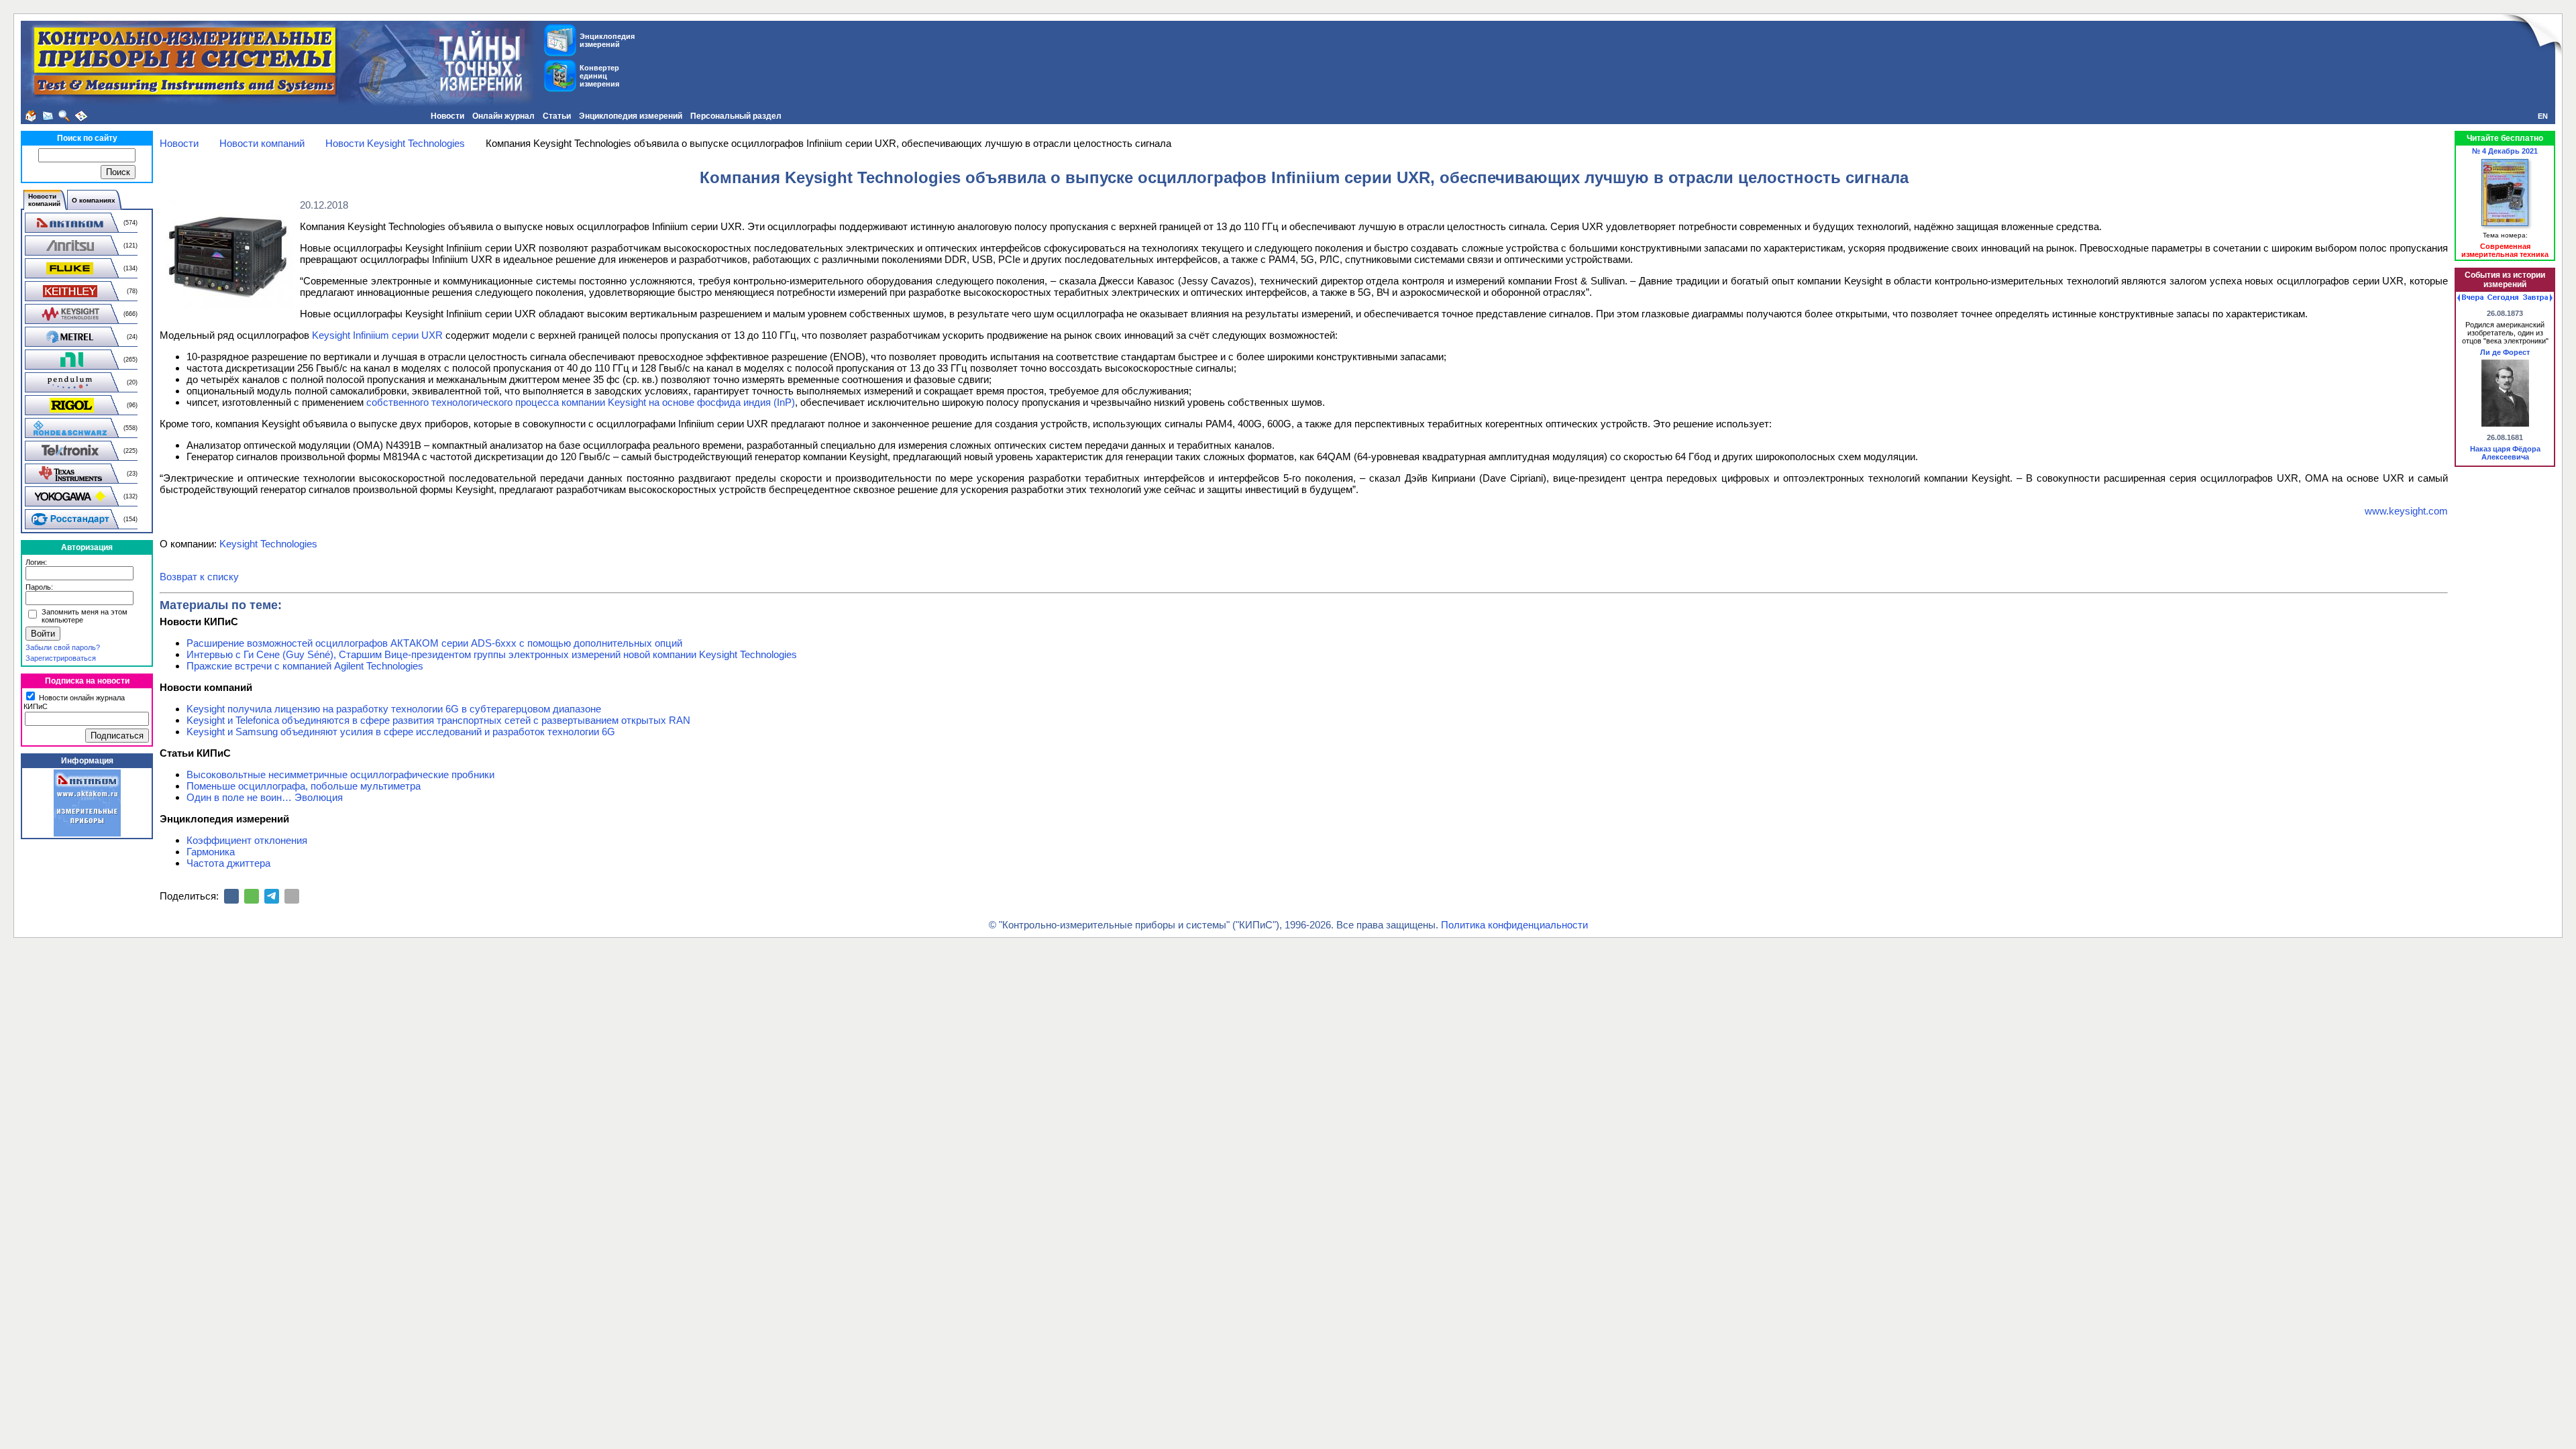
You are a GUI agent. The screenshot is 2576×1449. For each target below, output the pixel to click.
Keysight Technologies (268, 544)
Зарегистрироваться (61, 658)
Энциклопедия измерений (631, 116)
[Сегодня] (2503, 298)
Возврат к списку (199, 577)
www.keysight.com (2406, 511)
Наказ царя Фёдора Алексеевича (2505, 453)
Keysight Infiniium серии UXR (377, 335)
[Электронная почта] (292, 896)
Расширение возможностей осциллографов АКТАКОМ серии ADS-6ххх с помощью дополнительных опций (434, 643)
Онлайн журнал (503, 116)
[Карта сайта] (81, 116)
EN (2543, 116)
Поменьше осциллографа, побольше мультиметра (304, 786)
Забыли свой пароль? (63, 647)
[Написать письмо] (48, 116)
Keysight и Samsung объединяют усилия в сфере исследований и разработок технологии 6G (401, 732)
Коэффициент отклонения (247, 840)
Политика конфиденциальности (1514, 925)
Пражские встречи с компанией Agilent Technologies (305, 666)
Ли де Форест (2505, 352)
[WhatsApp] (252, 896)
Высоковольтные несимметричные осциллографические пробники (340, 774)
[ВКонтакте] (231, 896)
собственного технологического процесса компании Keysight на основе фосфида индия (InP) (581, 402)
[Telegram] (272, 896)
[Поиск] (64, 116)
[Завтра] (2538, 298)
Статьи (557, 116)
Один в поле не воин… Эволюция (265, 797)
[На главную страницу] (31, 116)
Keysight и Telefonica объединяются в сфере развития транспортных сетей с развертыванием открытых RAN (438, 720)
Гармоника (211, 852)
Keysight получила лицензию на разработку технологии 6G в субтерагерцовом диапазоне (394, 709)
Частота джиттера (228, 863)
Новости (447, 116)
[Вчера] (2470, 298)
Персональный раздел (736, 116)
